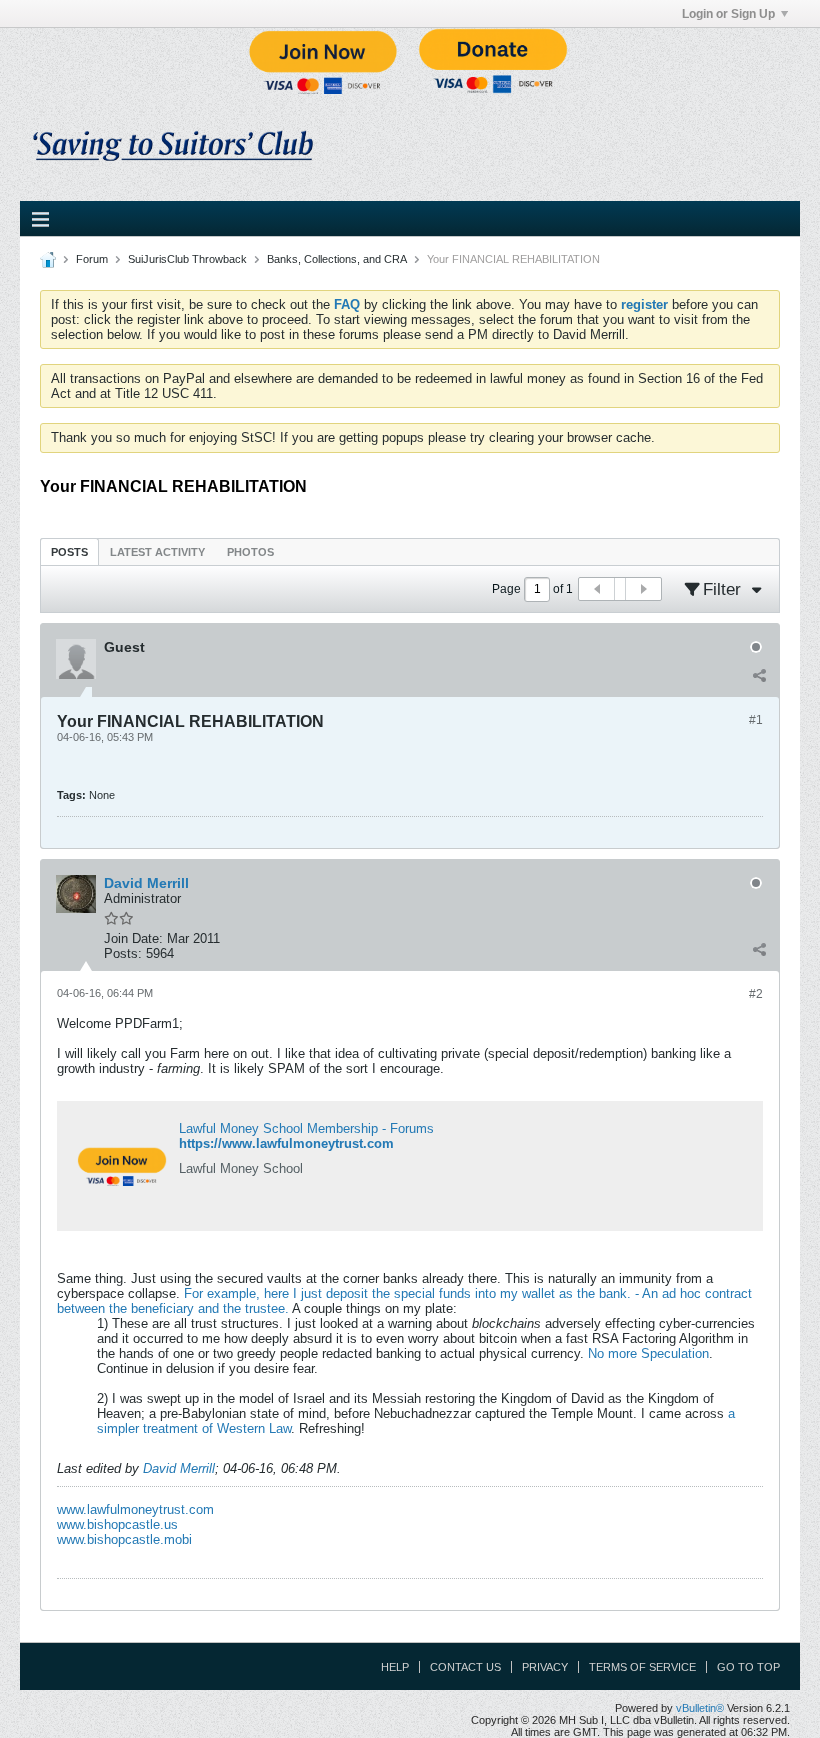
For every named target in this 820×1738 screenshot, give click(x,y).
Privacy (545, 1667)
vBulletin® (700, 1708)
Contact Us (465, 1667)
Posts (69, 552)
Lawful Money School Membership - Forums (306, 1128)
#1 (756, 720)
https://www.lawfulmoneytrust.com (286, 1143)
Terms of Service (642, 1667)
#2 (756, 994)
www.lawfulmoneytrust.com (135, 1509)
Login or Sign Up (728, 14)
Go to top (748, 1667)
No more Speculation (648, 1353)
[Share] (759, 675)
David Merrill (179, 1468)
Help (395, 1667)
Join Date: (133, 938)
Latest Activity (157, 552)
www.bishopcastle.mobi (124, 1539)
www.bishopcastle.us (117, 1524)
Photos (250, 552)
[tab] (69, 551)
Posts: (123, 953)
